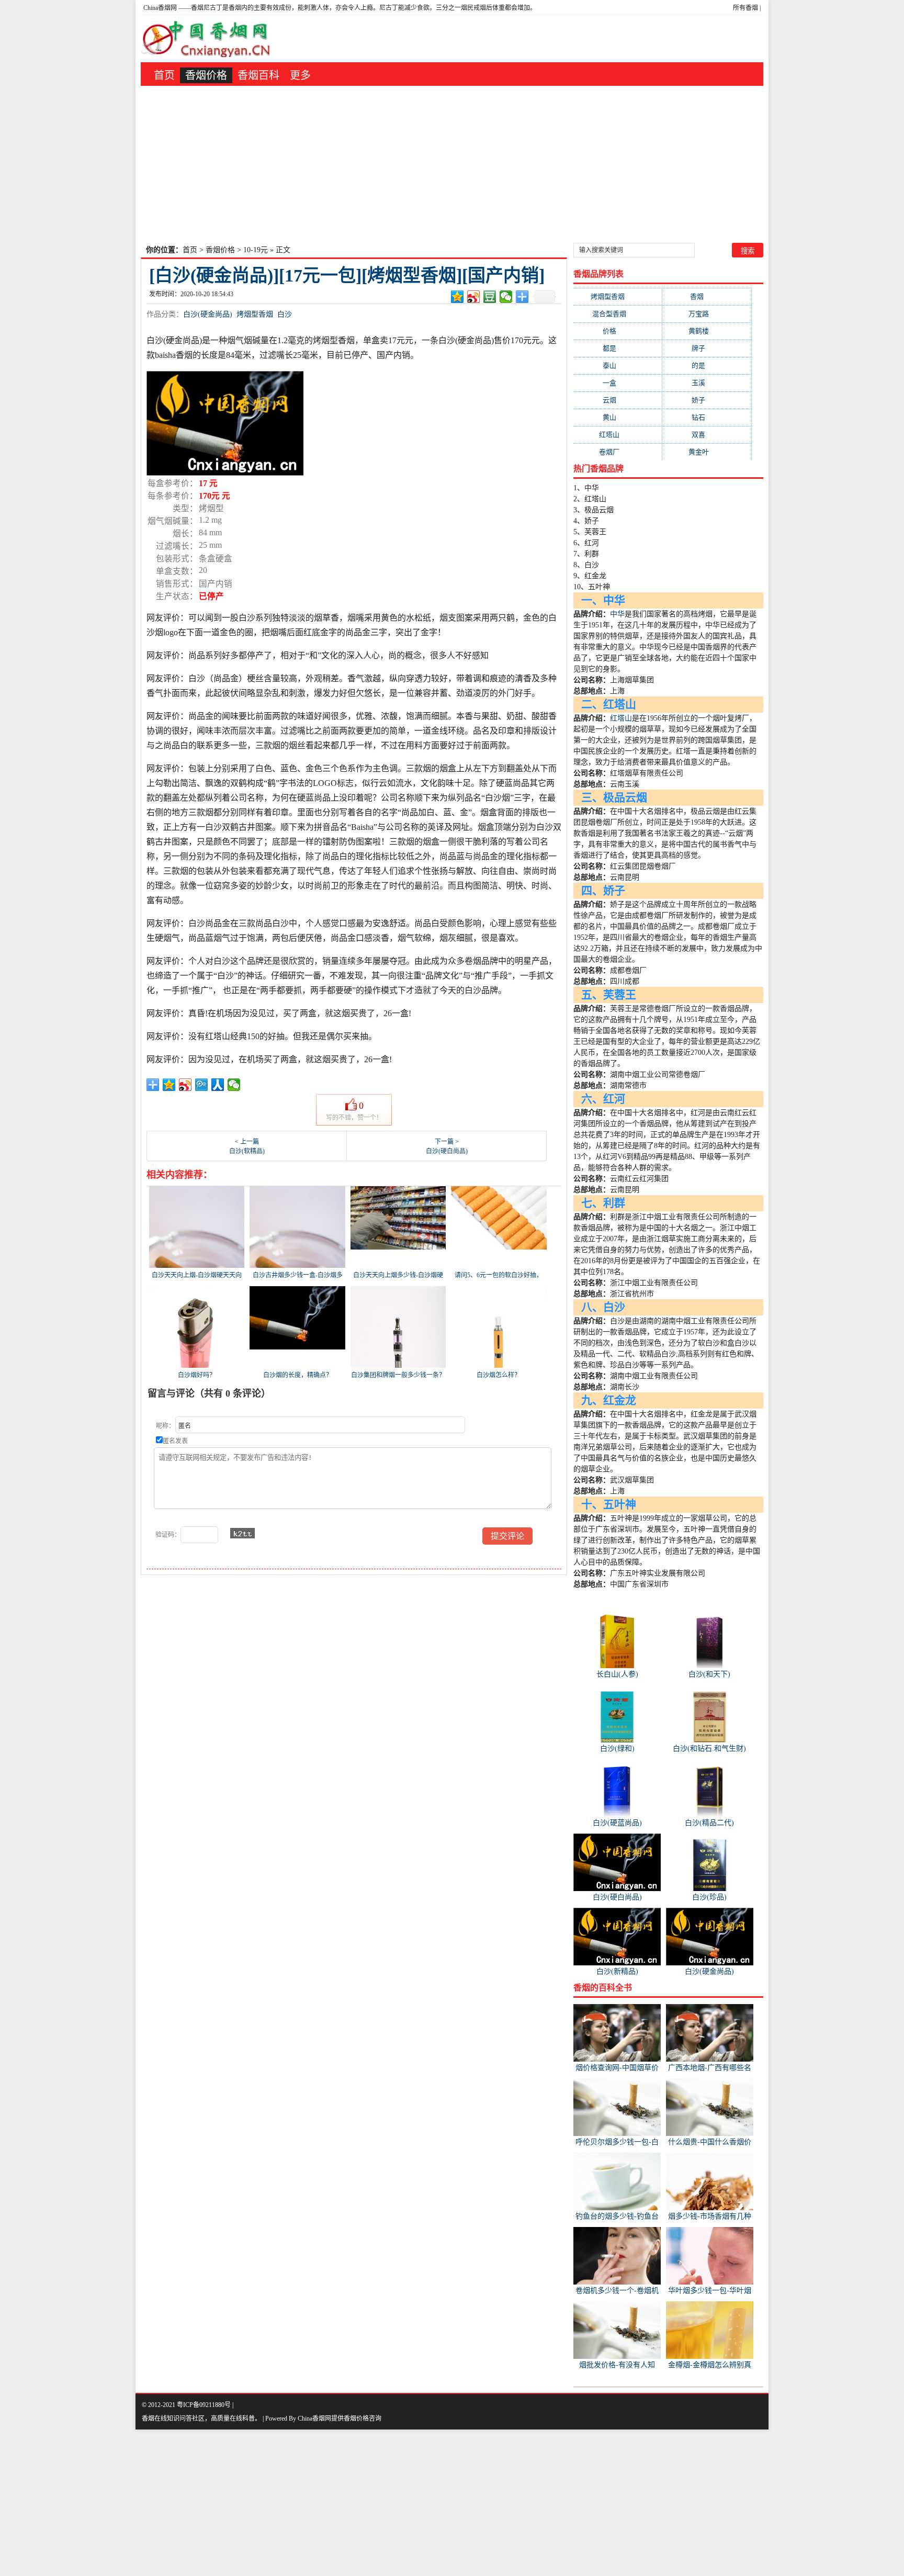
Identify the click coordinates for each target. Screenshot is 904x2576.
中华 (617, 614)
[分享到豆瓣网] (490, 297)
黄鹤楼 (707, 331)
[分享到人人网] (218, 1085)
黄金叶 (707, 452)
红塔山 (618, 435)
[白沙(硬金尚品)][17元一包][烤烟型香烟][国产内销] (347, 275)
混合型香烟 (618, 314)
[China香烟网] (210, 39)
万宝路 (707, 314)
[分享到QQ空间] (457, 297)
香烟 (707, 296)
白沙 (285, 314)
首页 (164, 75)
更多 (300, 75)
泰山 (618, 365)
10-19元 (256, 250)
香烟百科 (258, 75)
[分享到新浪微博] (474, 297)
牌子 (707, 348)
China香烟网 (160, 8)
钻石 (707, 417)
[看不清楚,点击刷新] (242, 1533)
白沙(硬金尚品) (208, 314)
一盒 (618, 383)
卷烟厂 (618, 452)
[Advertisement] (452, 164)
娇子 (707, 400)
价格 (618, 331)
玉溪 (707, 383)
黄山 (618, 417)
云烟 (618, 400)
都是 (618, 348)
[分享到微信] (506, 297)
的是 (707, 365)
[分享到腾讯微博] (202, 1085)
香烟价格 (206, 75)
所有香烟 (745, 8)
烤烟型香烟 (255, 314)
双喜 (707, 435)
